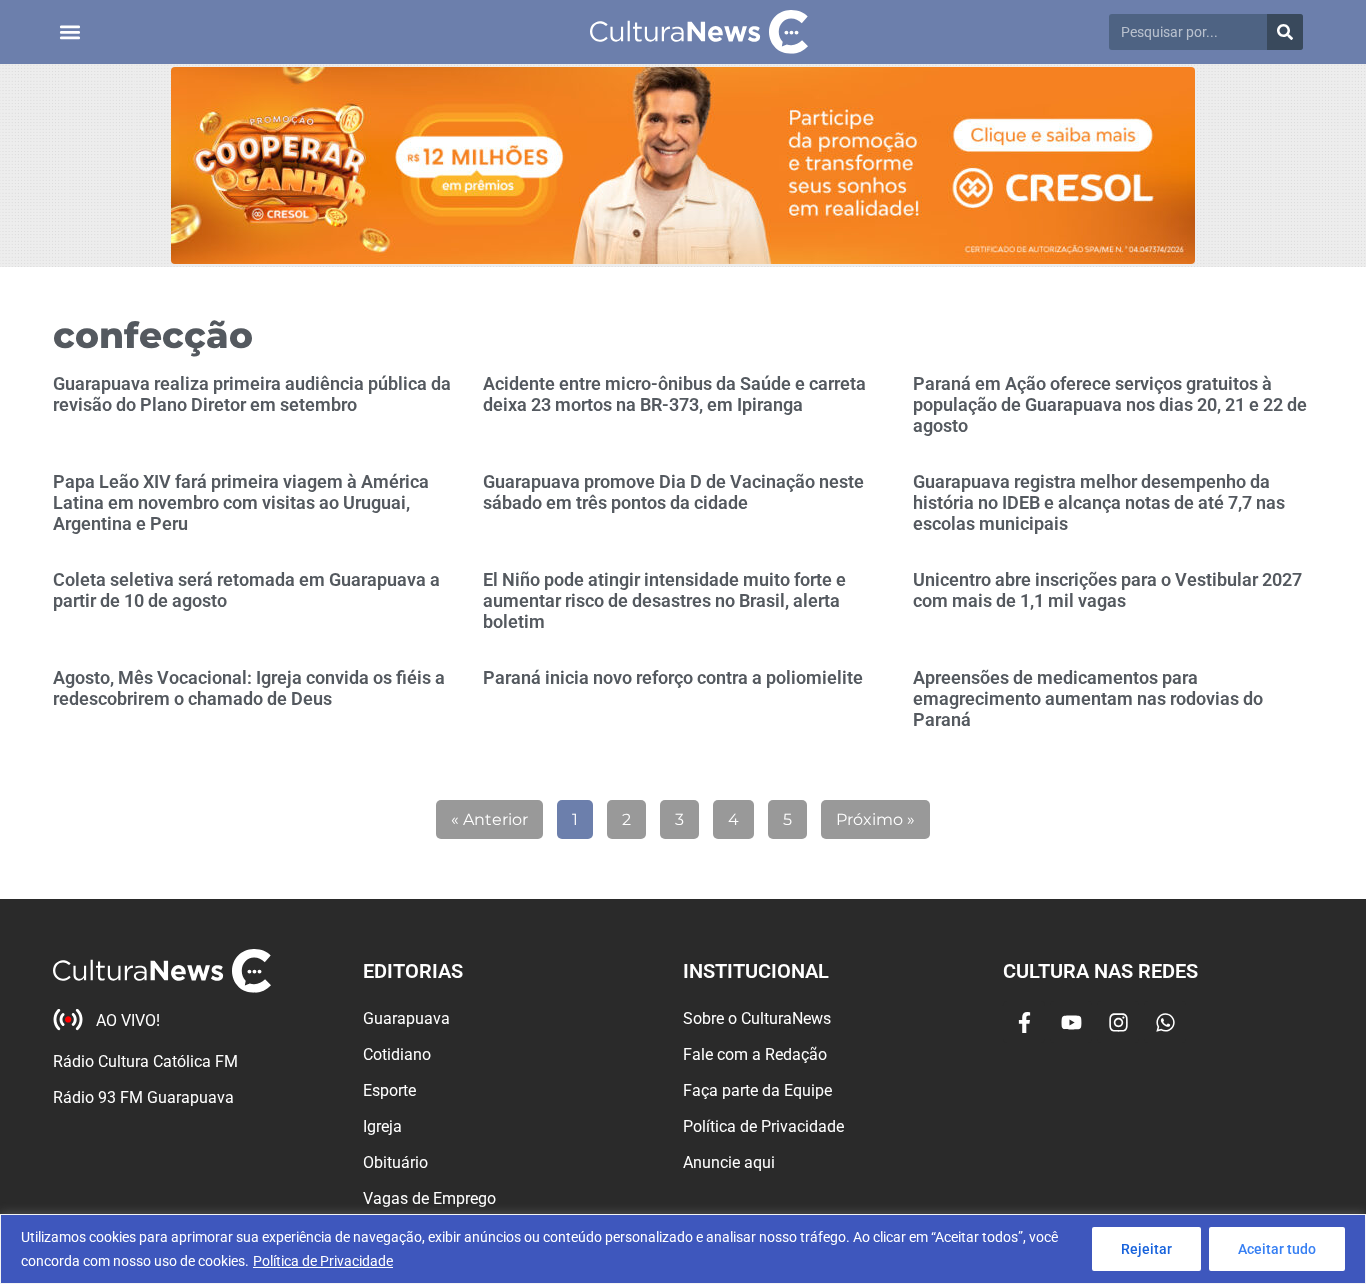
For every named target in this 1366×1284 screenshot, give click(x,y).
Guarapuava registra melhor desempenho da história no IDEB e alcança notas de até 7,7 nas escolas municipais (1099, 502)
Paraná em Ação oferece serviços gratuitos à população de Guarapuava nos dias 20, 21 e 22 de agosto (1110, 404)
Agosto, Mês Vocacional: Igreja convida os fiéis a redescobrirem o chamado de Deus (249, 688)
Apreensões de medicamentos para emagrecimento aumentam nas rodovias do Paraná (1088, 698)
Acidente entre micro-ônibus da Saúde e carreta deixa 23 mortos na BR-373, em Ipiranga (674, 394)
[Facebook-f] (1024, 1022)
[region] (683, 1249)
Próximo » (875, 819)
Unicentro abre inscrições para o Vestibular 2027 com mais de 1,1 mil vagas (1107, 590)
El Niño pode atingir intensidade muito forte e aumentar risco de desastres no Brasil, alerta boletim (664, 600)
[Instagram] (1118, 1022)
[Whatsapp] (1165, 1022)
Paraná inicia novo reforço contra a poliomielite (673, 677)
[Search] (1285, 32)
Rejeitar (1146, 1249)
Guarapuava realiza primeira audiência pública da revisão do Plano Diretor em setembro (252, 394)
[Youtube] (1071, 1022)
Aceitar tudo (1277, 1249)
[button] (69, 32)
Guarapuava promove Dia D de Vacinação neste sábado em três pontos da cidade (673, 492)
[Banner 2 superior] (683, 165)
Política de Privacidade (323, 1261)
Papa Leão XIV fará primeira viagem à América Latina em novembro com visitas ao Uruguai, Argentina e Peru (241, 502)
